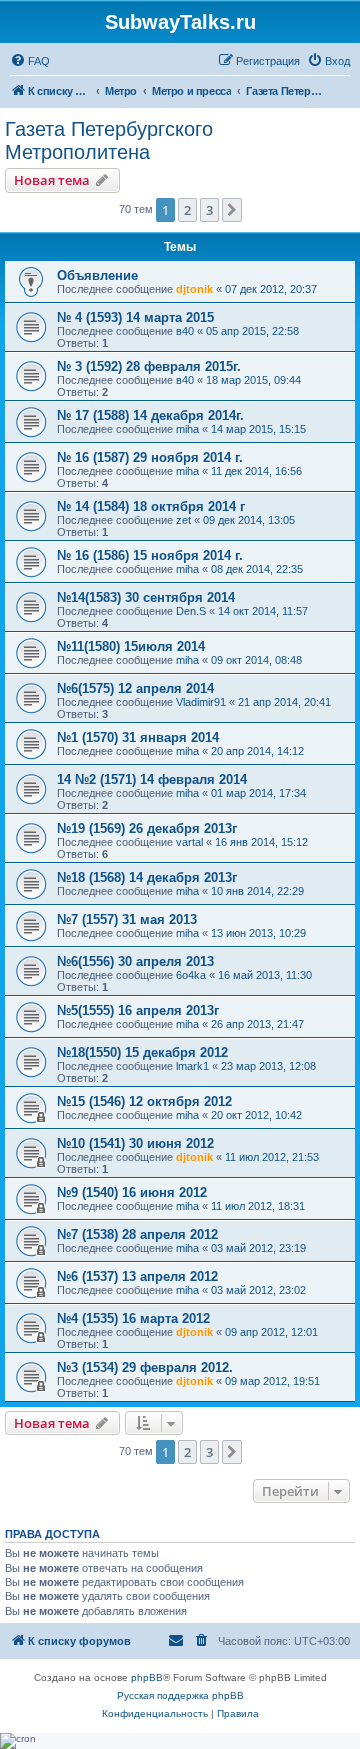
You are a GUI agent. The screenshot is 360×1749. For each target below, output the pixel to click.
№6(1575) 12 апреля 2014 (135, 688)
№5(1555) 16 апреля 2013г (138, 1010)
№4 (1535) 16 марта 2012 (133, 1318)
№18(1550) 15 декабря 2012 (142, 1052)
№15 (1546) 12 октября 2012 (144, 1101)
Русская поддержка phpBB (180, 1695)
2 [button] (187, 210)
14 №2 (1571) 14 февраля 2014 (152, 779)
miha (187, 429)
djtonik (194, 289)
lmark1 (192, 1066)
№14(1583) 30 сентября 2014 (146, 597)
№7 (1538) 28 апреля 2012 (137, 1234)
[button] (232, 210)
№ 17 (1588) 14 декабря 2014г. (150, 415)
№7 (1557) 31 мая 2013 (127, 919)
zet (183, 520)
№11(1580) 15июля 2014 (131, 646)
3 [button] (209, 210)
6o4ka (191, 975)
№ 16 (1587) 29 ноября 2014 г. (150, 457)
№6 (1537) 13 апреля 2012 (137, 1276)
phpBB (147, 1677)
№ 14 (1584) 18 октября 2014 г (151, 506)
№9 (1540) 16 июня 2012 (132, 1192)
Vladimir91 (201, 702)
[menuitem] (30, 61)
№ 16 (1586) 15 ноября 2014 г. (150, 555)
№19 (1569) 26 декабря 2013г (147, 828)
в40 (185, 331)
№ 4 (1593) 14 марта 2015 (135, 317)
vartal (189, 842)
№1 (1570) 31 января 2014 (138, 737)
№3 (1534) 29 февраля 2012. (145, 1367)
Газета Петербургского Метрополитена (109, 140)
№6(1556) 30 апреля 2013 (135, 961)
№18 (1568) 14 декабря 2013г (147, 877)
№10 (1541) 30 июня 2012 (135, 1143)
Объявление (97, 275)
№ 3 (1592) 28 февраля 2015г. (149, 366)
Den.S (191, 611)
